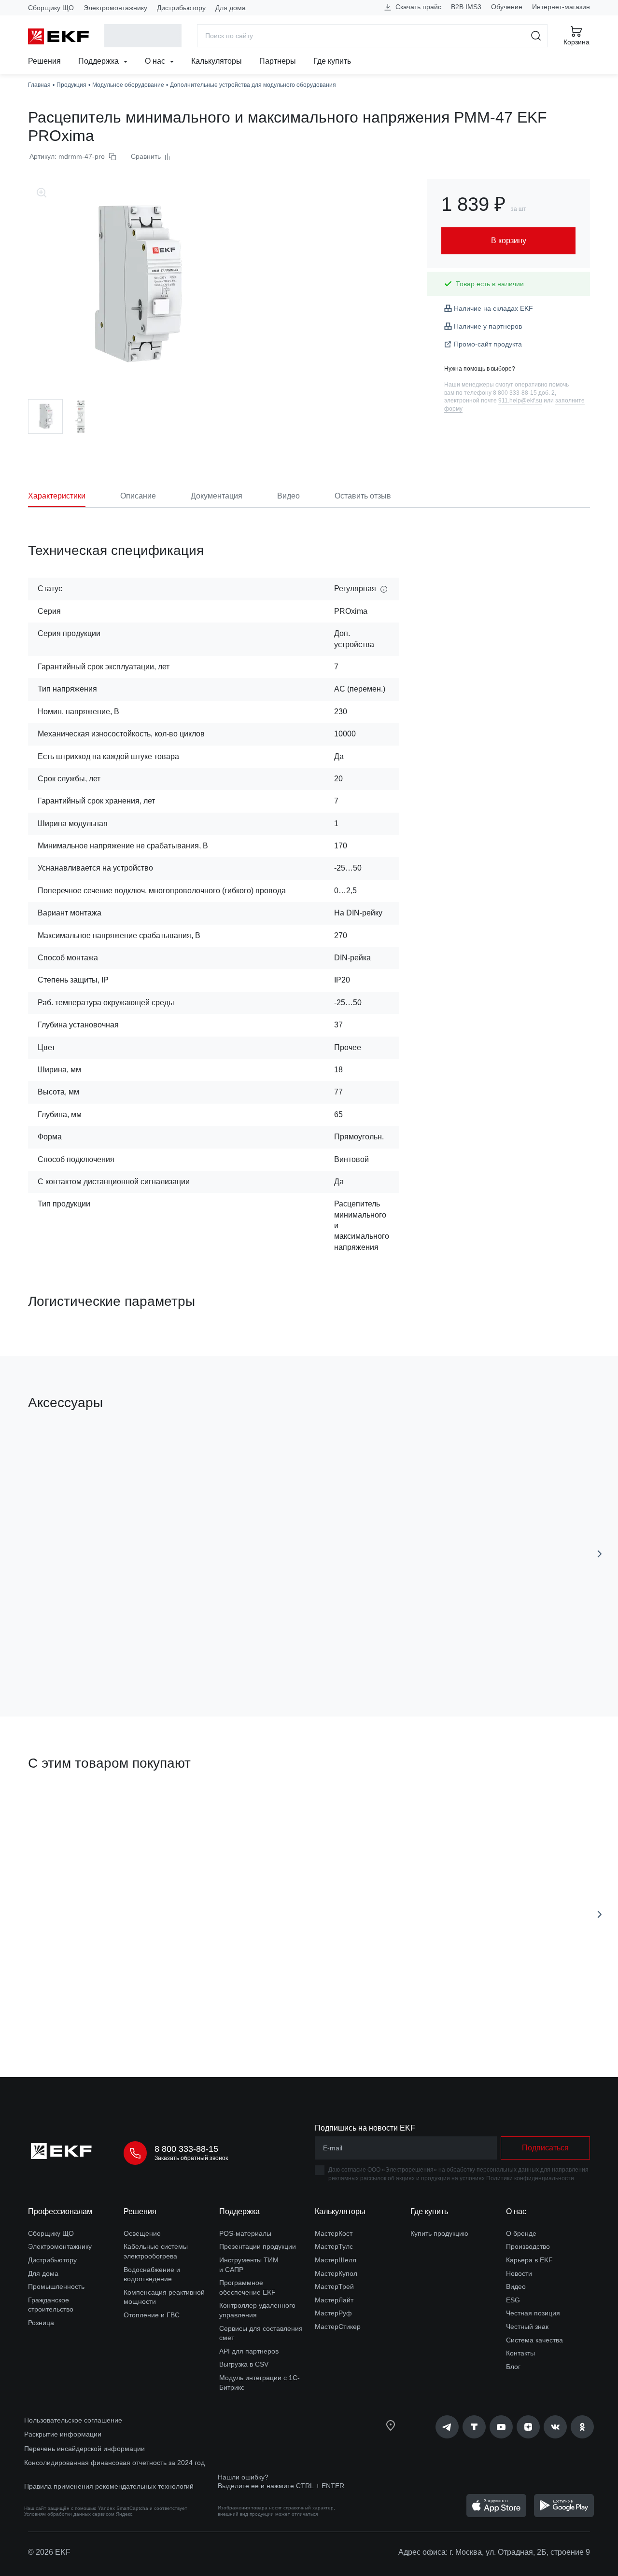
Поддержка (99, 61)
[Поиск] (536, 36)
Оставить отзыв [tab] (363, 496)
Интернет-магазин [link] (561, 7)
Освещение (142, 2233)
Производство (528, 2246)
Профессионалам (60, 2211)
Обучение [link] (507, 7)
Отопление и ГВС (152, 2315)
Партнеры (278, 61)
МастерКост (334, 2233)
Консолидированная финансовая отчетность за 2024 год (114, 2463)
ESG (513, 2300)
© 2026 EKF (49, 2552)
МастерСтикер (338, 2327)
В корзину (83, 1655)
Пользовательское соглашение (73, 2420)
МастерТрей (334, 2286)
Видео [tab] (288, 496)
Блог (513, 2367)
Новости (519, 2273)
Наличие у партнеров (488, 326)
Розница (41, 2323)
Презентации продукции (258, 2246)
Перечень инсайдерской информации (84, 2449)
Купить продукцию (439, 2233)
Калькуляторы (217, 61)
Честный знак (527, 2327)
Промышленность (56, 2286)
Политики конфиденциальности (530, 2178)
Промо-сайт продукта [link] (488, 344)
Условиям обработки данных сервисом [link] (69, 2514)
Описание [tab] (138, 496)
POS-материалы (245, 2233)
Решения (44, 61)
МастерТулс (334, 2246)
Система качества (534, 2340)
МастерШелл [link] (336, 2260)
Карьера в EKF (529, 2260)
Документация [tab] (217, 496)
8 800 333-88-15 (186, 2149)
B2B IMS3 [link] (466, 7)
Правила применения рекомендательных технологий (109, 2486)
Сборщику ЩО (51, 8)
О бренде (521, 2233)
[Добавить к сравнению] (169, 1655)
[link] (447, 2427)
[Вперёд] (600, 1554)
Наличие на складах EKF (493, 308)
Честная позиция (533, 2313)
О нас (156, 61)
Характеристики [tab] (57, 496)
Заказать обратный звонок (191, 2158)
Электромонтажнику (115, 8)
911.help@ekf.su (520, 401)
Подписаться (427, 1655)
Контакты (520, 2353)
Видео (516, 2286)
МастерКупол (336, 2273)
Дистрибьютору (181, 8)
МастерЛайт (334, 2300)
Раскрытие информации (63, 2434)
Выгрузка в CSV (244, 2364)
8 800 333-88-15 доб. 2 (524, 393)
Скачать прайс (417, 7)
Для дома (231, 8)
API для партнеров (249, 2351)
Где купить (332, 61)
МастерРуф (333, 2313)
